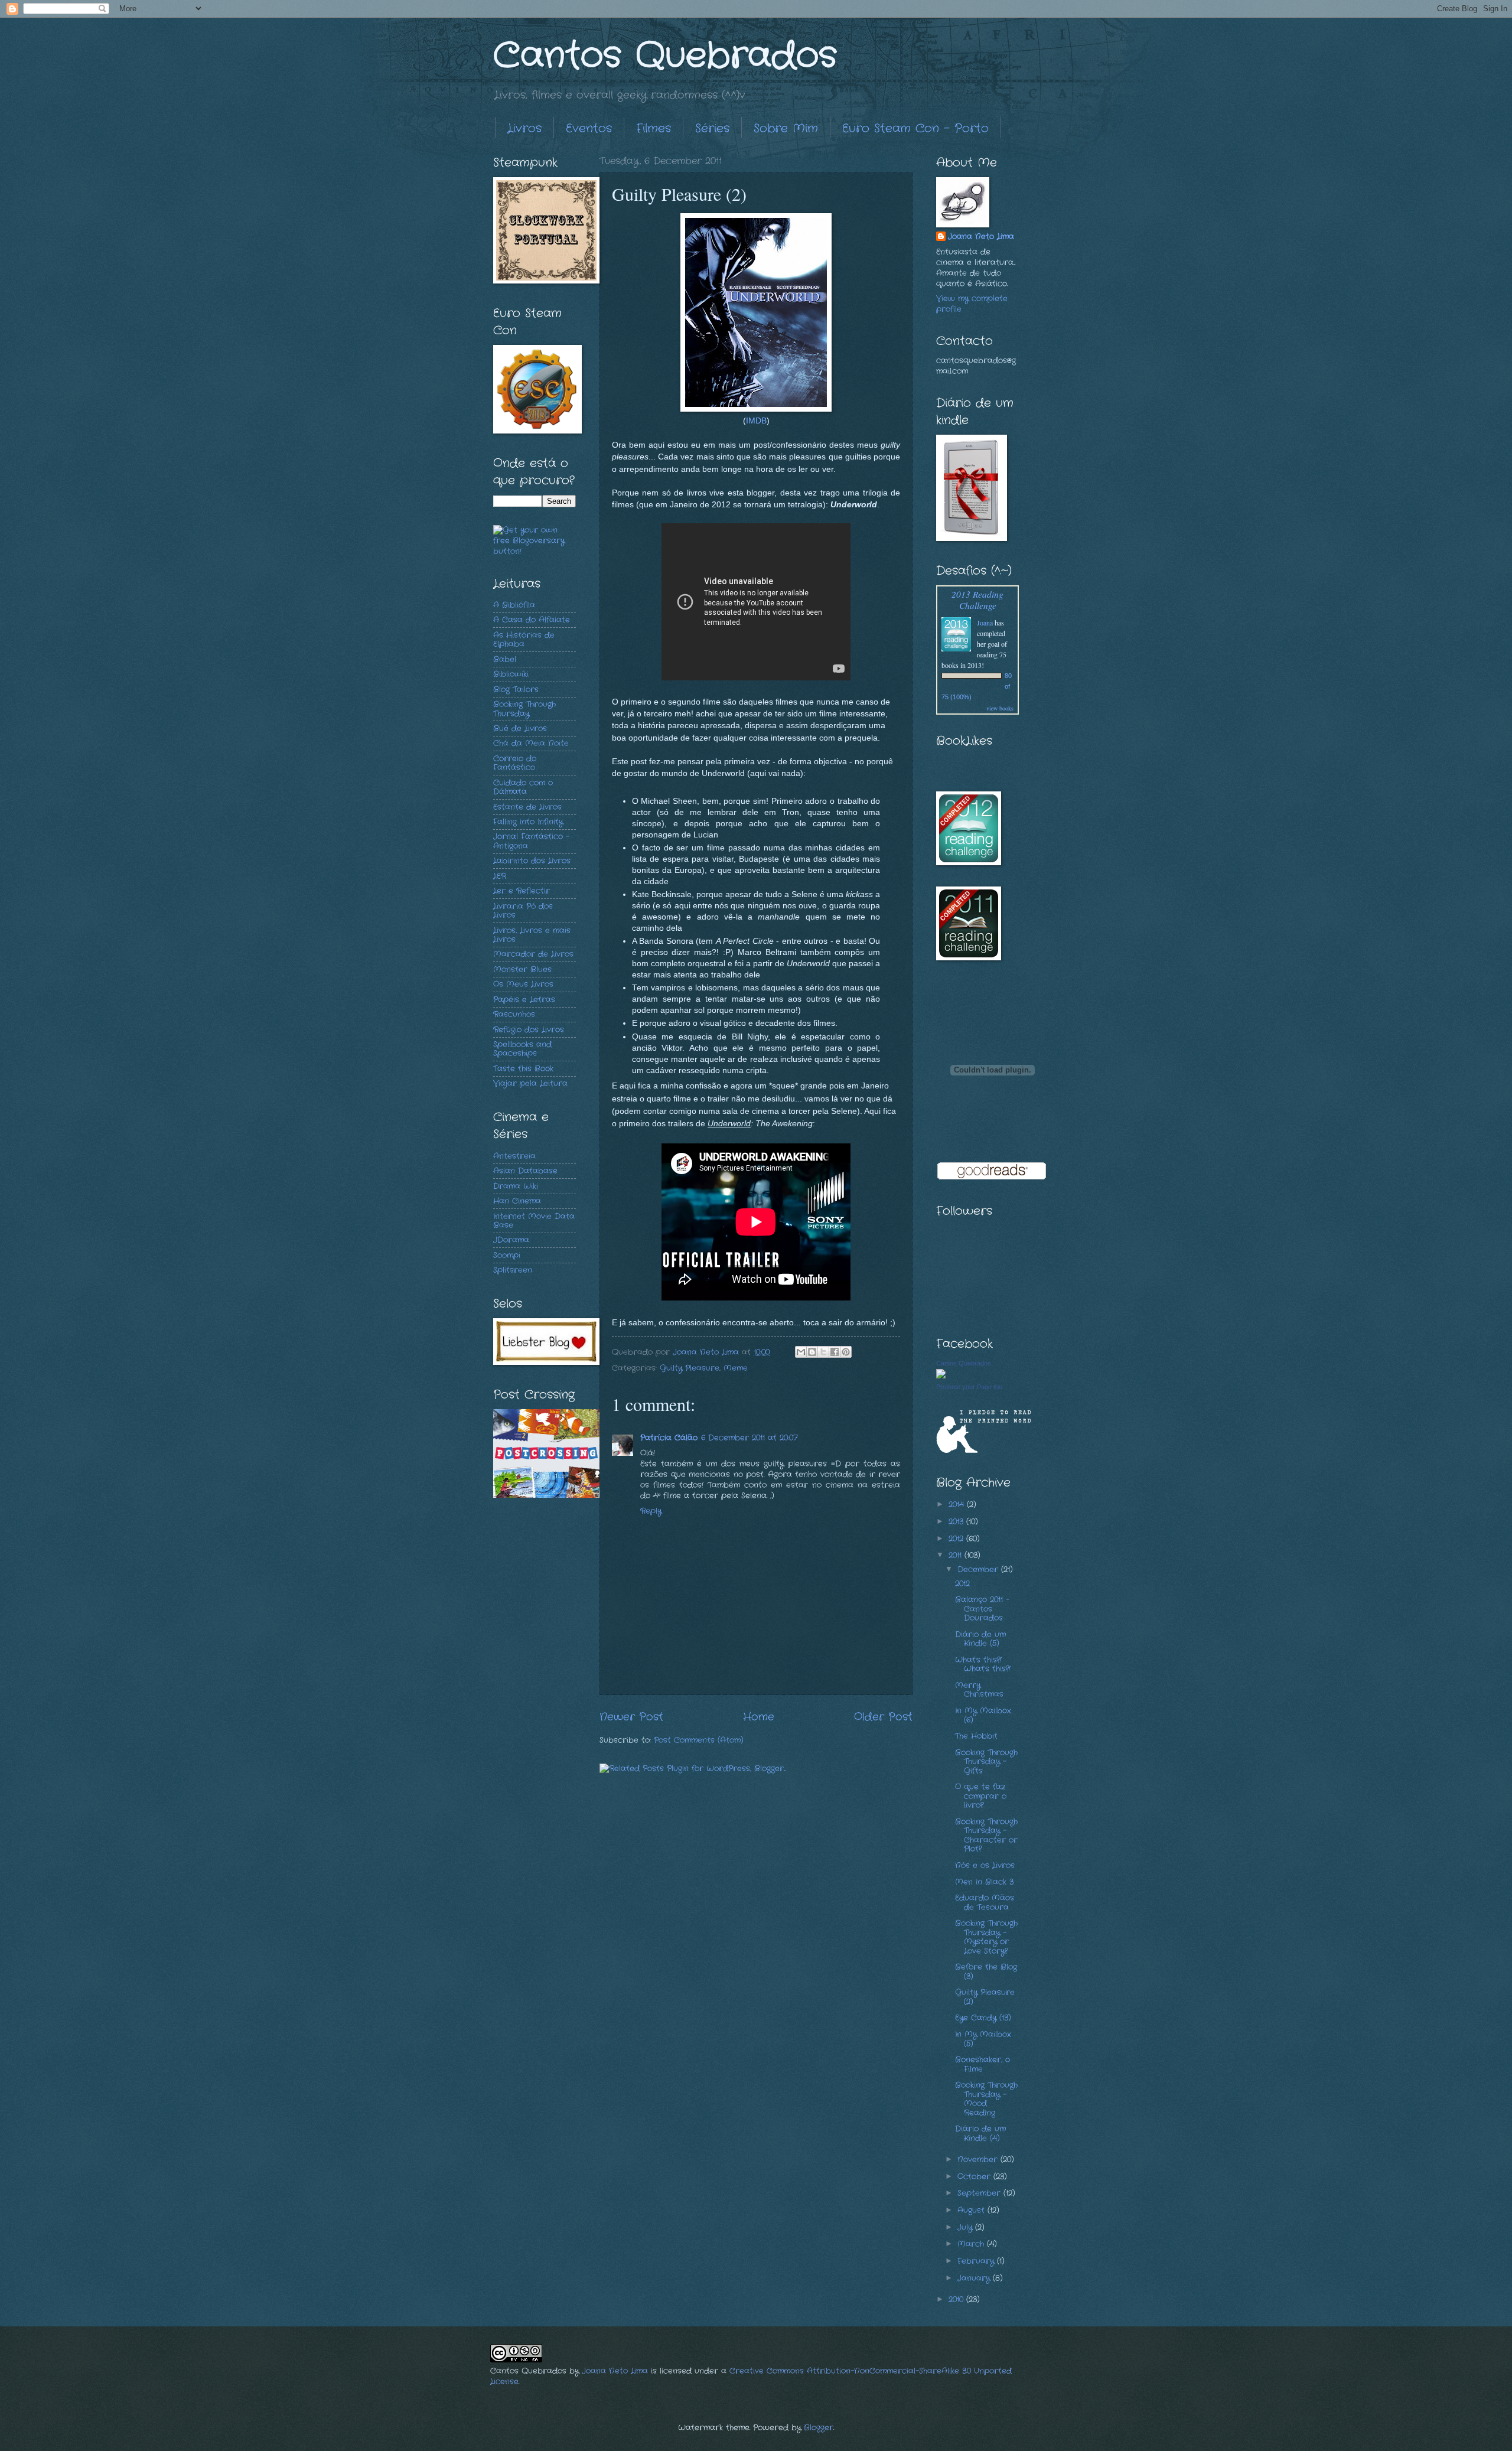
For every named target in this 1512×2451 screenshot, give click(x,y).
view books (1000, 708)
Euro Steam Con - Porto (915, 128)
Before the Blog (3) (986, 1971)
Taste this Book (523, 1069)
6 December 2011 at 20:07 (750, 1438)
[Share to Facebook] (835, 1352)
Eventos (589, 128)
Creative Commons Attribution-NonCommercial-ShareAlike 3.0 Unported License (751, 2376)
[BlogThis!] (812, 1352)
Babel (505, 659)
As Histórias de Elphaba (524, 640)
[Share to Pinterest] (846, 1352)
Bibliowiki (511, 674)
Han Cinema (517, 1201)
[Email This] (801, 1352)
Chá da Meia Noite (531, 743)
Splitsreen (513, 1270)
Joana (985, 622)
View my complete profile (972, 304)
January (975, 2278)
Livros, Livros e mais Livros (532, 935)
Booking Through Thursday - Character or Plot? (986, 1835)
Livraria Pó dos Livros (523, 911)
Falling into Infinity (528, 822)
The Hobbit (976, 1736)
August (972, 2210)
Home (759, 1717)
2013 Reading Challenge (977, 599)
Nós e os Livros (985, 1865)
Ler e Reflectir (522, 891)
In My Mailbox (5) (983, 2039)
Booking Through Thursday (524, 709)
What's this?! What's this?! (983, 1664)
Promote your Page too (969, 1387)
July (966, 2227)
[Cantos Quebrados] (941, 1376)
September (980, 2193)
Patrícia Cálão (669, 1438)
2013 (957, 1522)
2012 (957, 1539)
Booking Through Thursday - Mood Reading (986, 2099)
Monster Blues (522, 969)
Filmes (654, 128)
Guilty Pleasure (690, 1368)
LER (500, 876)
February (977, 2261)
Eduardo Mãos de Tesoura (985, 1902)
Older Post (883, 1717)
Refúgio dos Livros (529, 1030)
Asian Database (525, 1171)
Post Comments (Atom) (699, 1740)
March (972, 2244)
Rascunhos (514, 1014)
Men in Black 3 (984, 1882)
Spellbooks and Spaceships (522, 1049)
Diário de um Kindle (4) (980, 2133)
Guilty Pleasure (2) (985, 1997)
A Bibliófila (514, 605)
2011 (957, 1555)
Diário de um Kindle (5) (980, 1639)
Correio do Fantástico (515, 763)
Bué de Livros (520, 729)
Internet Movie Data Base (534, 1221)
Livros (524, 128)
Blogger (819, 2428)
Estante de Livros (527, 807)
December (979, 1570)
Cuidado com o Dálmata (523, 787)
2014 (958, 1505)
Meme (736, 1368)
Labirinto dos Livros (532, 861)
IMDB (756, 421)
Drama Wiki (516, 1186)
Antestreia (514, 1156)
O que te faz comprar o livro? (981, 1796)
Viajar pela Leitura (530, 1083)
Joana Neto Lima (981, 237)
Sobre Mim (786, 128)
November (979, 2160)
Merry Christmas (979, 1690)
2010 (957, 2300)
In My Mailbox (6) (983, 1715)
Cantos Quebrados (665, 56)
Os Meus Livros (523, 984)
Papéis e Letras (524, 1000)
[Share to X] (823, 1352)
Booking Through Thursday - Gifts (986, 1762)
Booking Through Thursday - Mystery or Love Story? (986, 1937)
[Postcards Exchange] (546, 1496)
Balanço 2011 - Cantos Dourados (982, 1609)
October (975, 2177)
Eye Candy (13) (983, 2018)
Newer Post (631, 1717)
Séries (712, 128)
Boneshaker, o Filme (983, 2064)
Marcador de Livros (533, 954)
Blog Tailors (516, 690)
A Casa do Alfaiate (532, 620)
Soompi (507, 1255)
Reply (651, 1511)
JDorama (511, 1240)
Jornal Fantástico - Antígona (531, 841)
